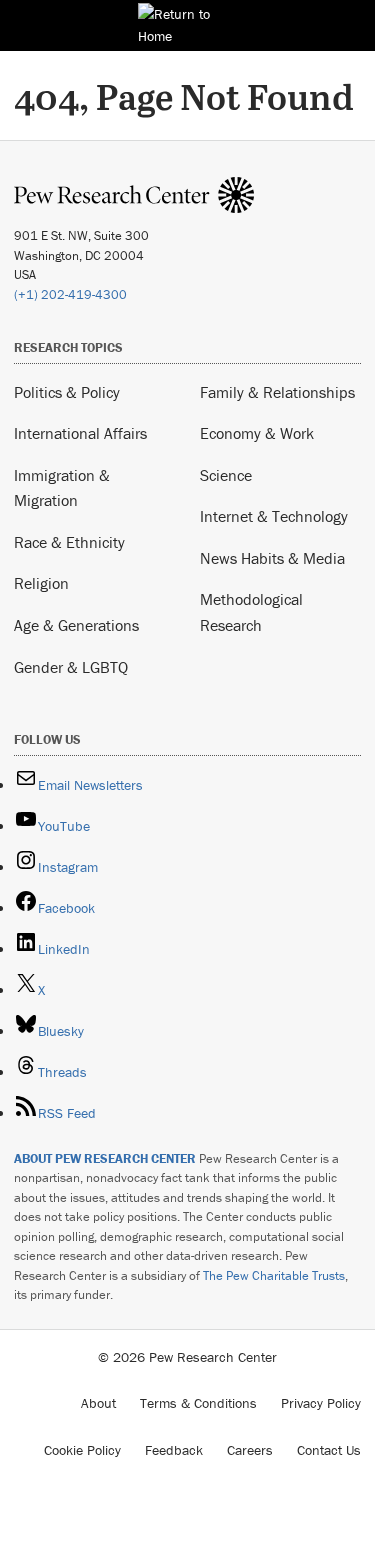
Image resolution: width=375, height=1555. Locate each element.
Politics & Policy (67, 392)
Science (226, 475)
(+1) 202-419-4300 (70, 294)
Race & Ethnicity (69, 542)
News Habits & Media (272, 558)
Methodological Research (251, 612)
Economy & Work (257, 433)
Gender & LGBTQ (71, 667)
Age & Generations (76, 625)
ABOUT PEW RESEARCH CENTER (105, 1158)
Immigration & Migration (62, 488)
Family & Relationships (277, 392)
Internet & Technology (274, 516)
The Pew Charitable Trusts (274, 1275)
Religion (41, 583)
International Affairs (80, 433)
